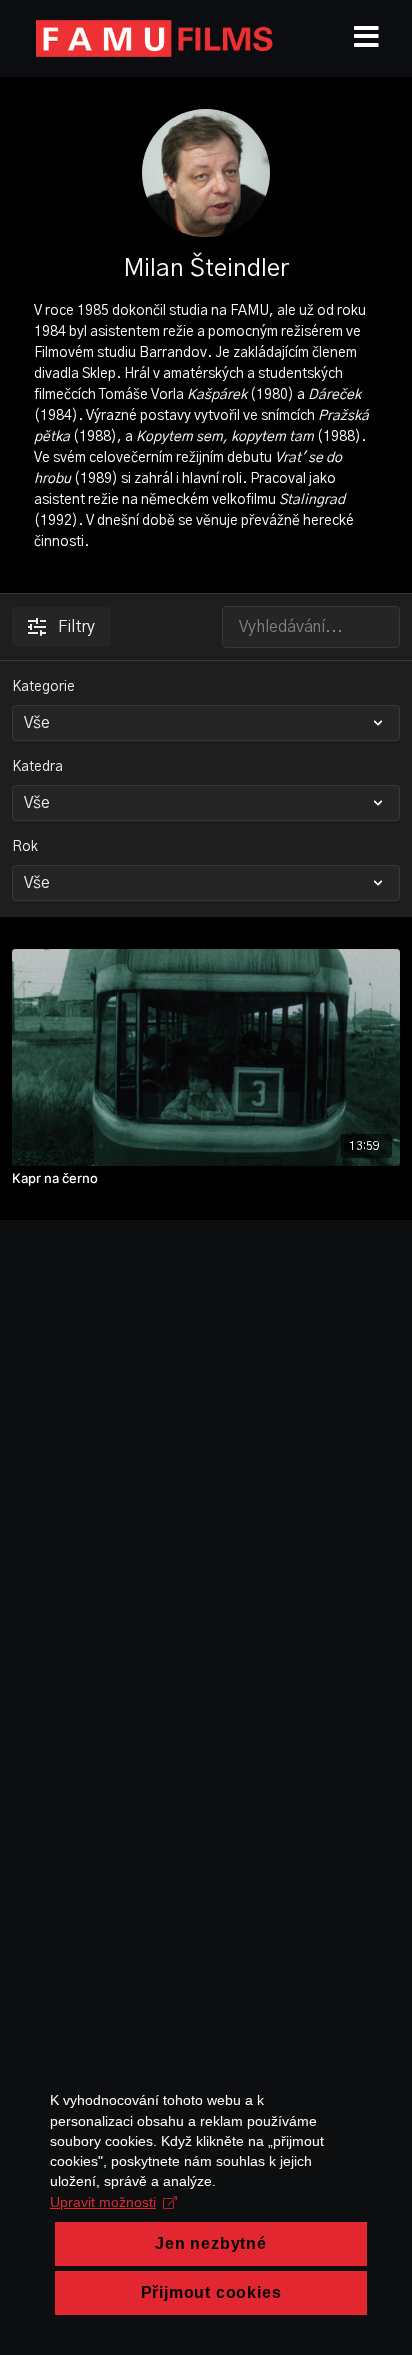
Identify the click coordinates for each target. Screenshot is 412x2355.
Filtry (76, 627)
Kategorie (43, 687)
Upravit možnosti (103, 2202)
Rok (25, 847)
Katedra (37, 767)
